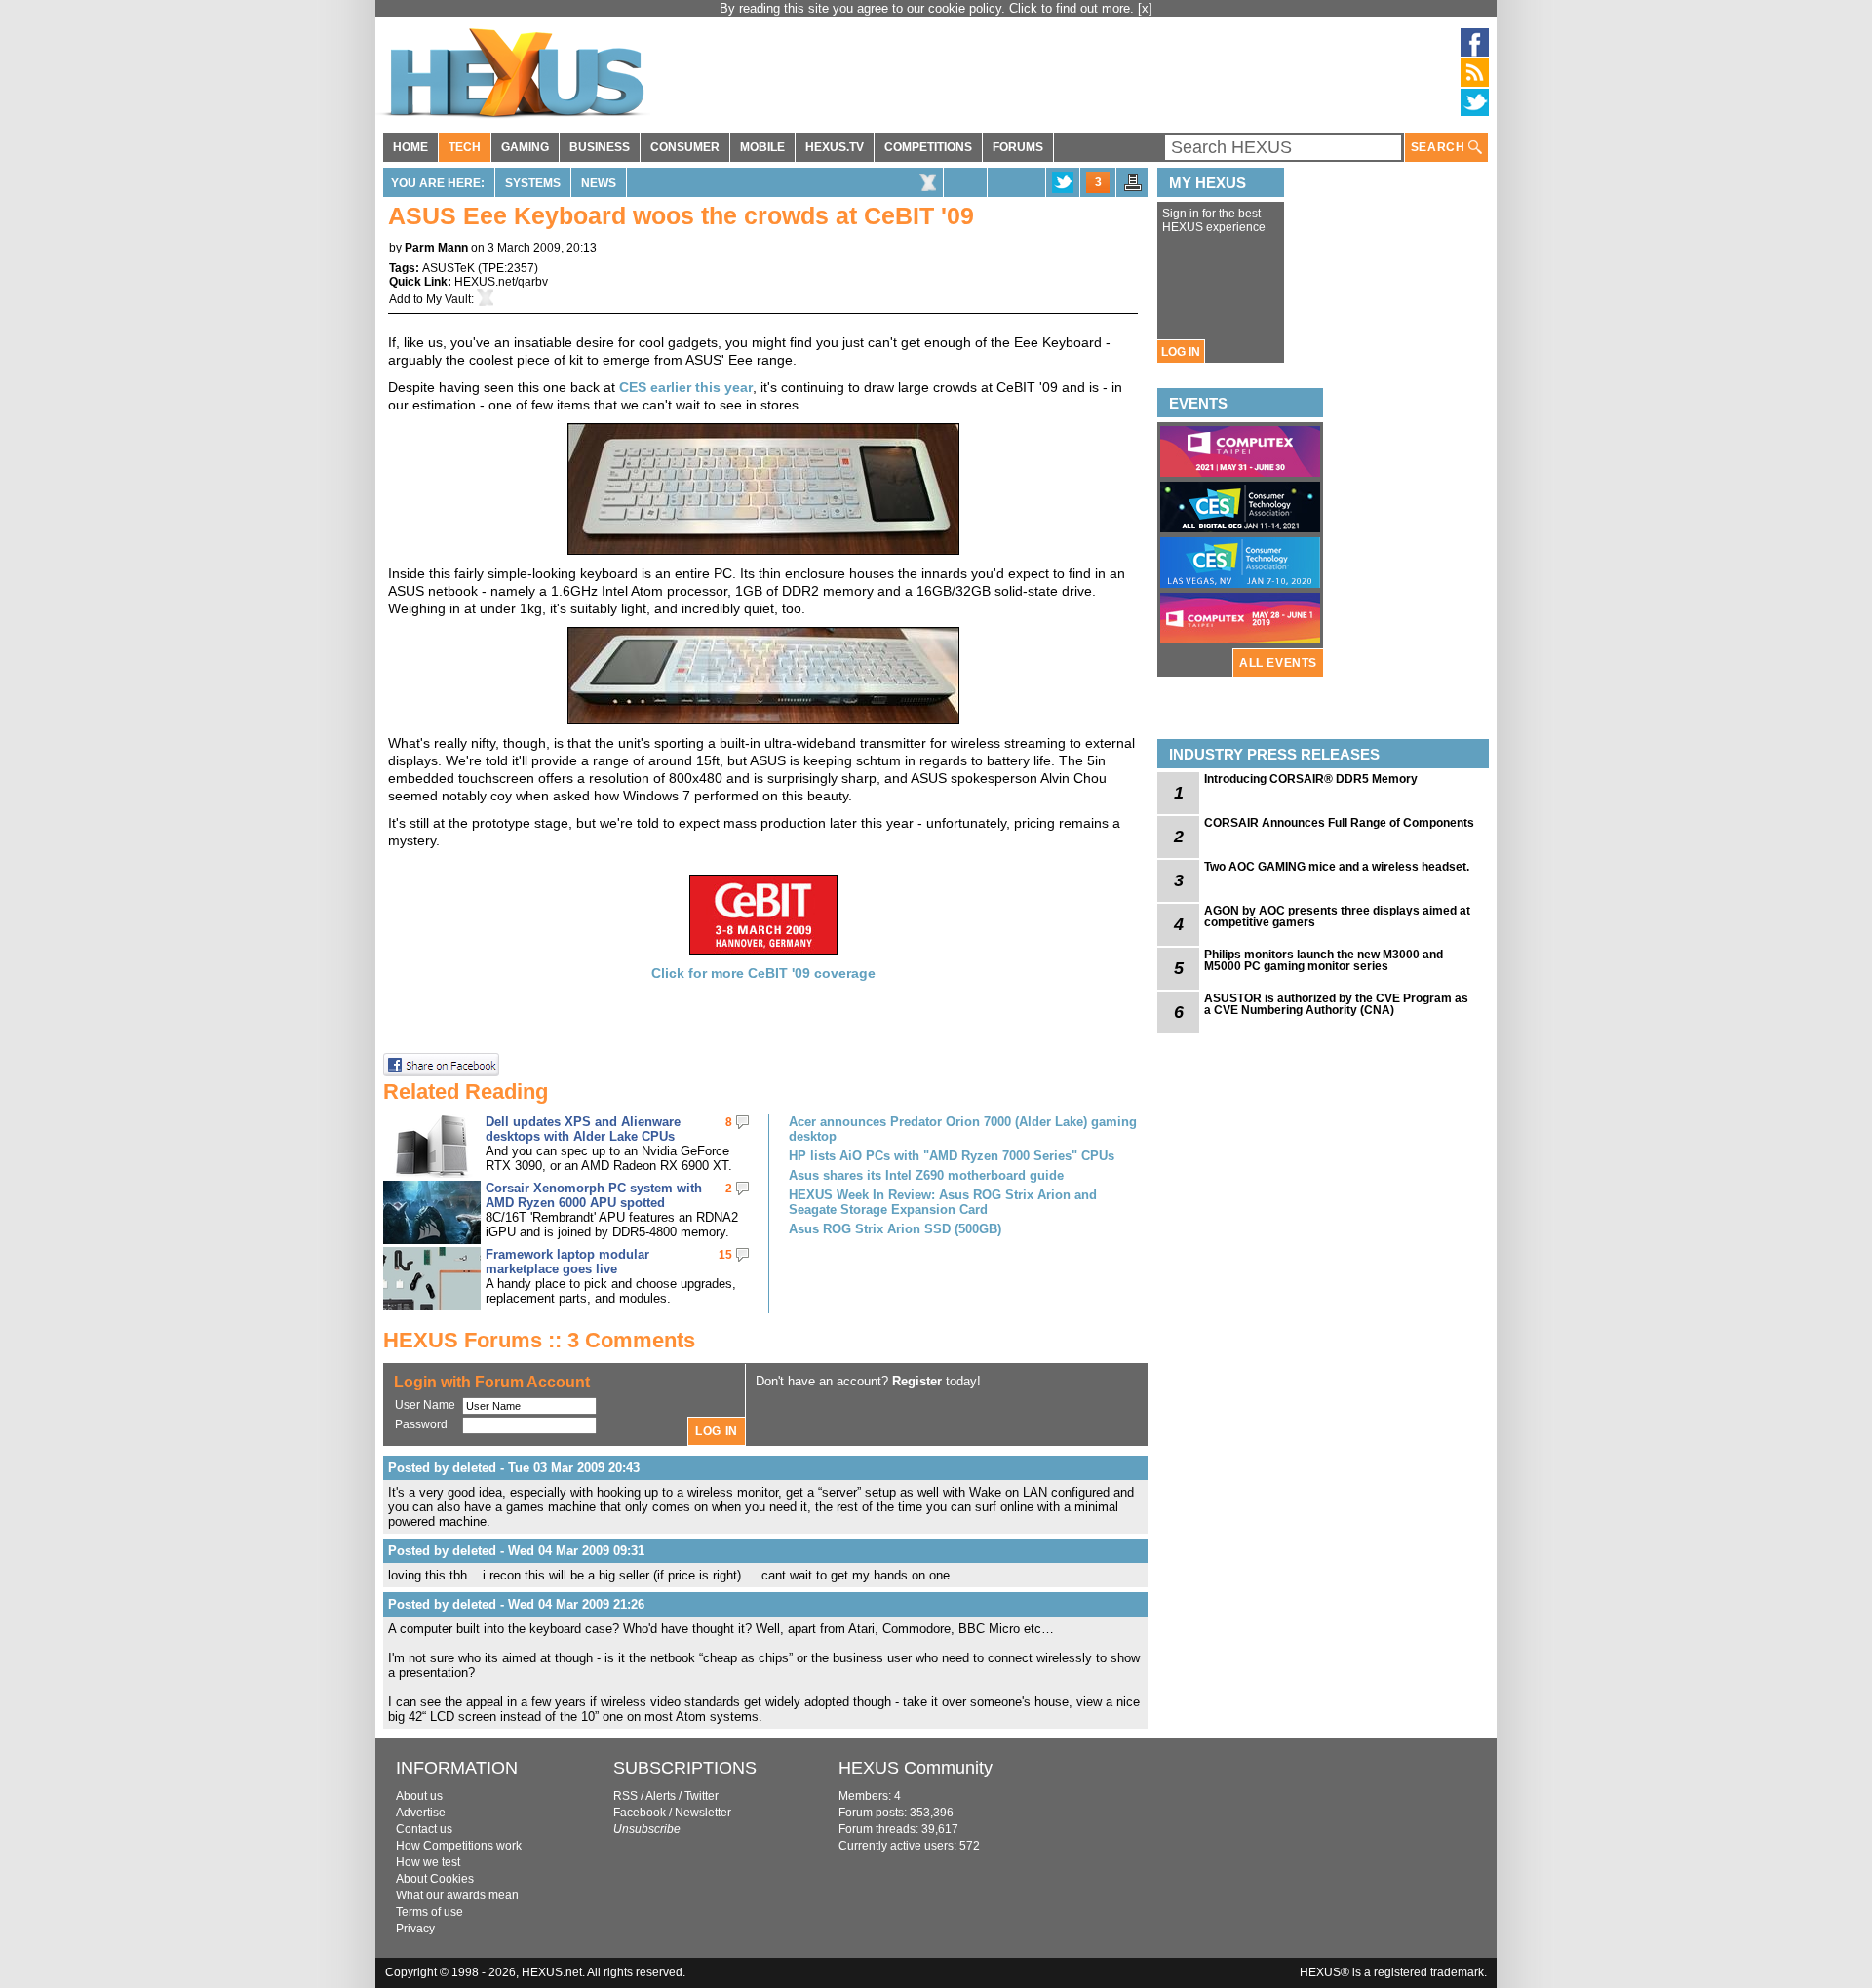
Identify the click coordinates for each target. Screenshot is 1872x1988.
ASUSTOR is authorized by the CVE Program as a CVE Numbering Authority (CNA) (1336, 1004)
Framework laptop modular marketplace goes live (567, 1262)
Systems (533, 183)
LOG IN (1181, 352)
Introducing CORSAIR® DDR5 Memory (1311, 779)
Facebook (640, 1813)
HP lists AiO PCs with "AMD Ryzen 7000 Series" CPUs (952, 1156)
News (599, 183)
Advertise (421, 1813)
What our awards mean (457, 1895)
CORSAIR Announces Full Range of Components (1339, 823)
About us (419, 1796)
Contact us (424, 1829)
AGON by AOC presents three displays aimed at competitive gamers (1337, 916)
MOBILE (762, 147)
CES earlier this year (686, 387)
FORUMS (1018, 147)
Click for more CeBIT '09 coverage (763, 973)
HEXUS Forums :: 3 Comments (539, 1340)
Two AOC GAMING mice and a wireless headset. (1337, 867)
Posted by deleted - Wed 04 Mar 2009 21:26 (516, 1604)
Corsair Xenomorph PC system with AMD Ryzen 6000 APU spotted (594, 1195)
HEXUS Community (916, 1768)
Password (421, 1424)
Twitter (702, 1796)
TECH (465, 147)
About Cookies (435, 1879)
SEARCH (1440, 147)
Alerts (661, 1796)
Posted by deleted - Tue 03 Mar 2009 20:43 (514, 1468)
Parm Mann (436, 248)
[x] (1145, 8)
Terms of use (429, 1912)
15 (725, 1255)
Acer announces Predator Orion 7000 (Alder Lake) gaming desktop (963, 1129)
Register (917, 1381)
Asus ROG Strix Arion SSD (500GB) (895, 1229)
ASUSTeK (448, 268)
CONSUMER (685, 147)
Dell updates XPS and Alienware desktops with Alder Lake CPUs (583, 1129)
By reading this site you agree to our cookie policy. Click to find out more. (929, 8)
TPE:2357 (508, 268)
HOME (410, 147)
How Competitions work (459, 1846)
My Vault (448, 299)
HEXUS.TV (835, 147)
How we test (428, 1862)
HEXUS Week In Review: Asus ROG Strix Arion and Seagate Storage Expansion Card (943, 1202)
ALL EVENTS (1278, 663)
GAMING (525, 147)
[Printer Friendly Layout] (1133, 188)
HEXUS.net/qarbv (501, 282)
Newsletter (703, 1813)
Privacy (415, 1929)
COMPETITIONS (928, 147)
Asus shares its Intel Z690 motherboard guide (926, 1175)
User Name (425, 1405)
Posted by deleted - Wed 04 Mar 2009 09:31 (516, 1551)
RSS (625, 1796)
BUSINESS (600, 147)
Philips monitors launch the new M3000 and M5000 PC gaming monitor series (1324, 960)
